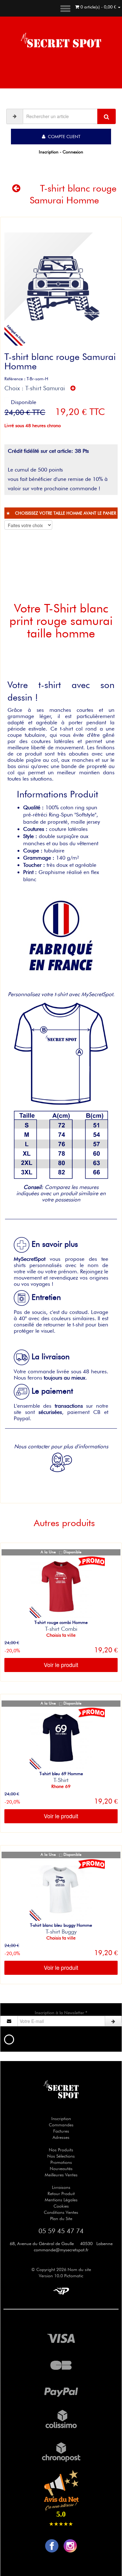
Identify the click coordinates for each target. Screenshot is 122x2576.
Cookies (61, 2206)
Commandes (61, 2125)
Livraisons (61, 2187)
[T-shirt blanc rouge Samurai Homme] (61, 289)
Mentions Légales (61, 2200)
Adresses (61, 2137)
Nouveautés (61, 2169)
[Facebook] (52, 2545)
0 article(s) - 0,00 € (98, 7)
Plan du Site (61, 2219)
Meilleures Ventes (61, 2175)
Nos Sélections (61, 2156)
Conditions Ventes (61, 2212)
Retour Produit (61, 2194)
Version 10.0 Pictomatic (61, 2276)
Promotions (61, 2162)
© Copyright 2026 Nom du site (61, 2269)
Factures (61, 2131)
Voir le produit (61, 1665)
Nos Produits (61, 2150)
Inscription (61, 2119)
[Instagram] (70, 2545)
